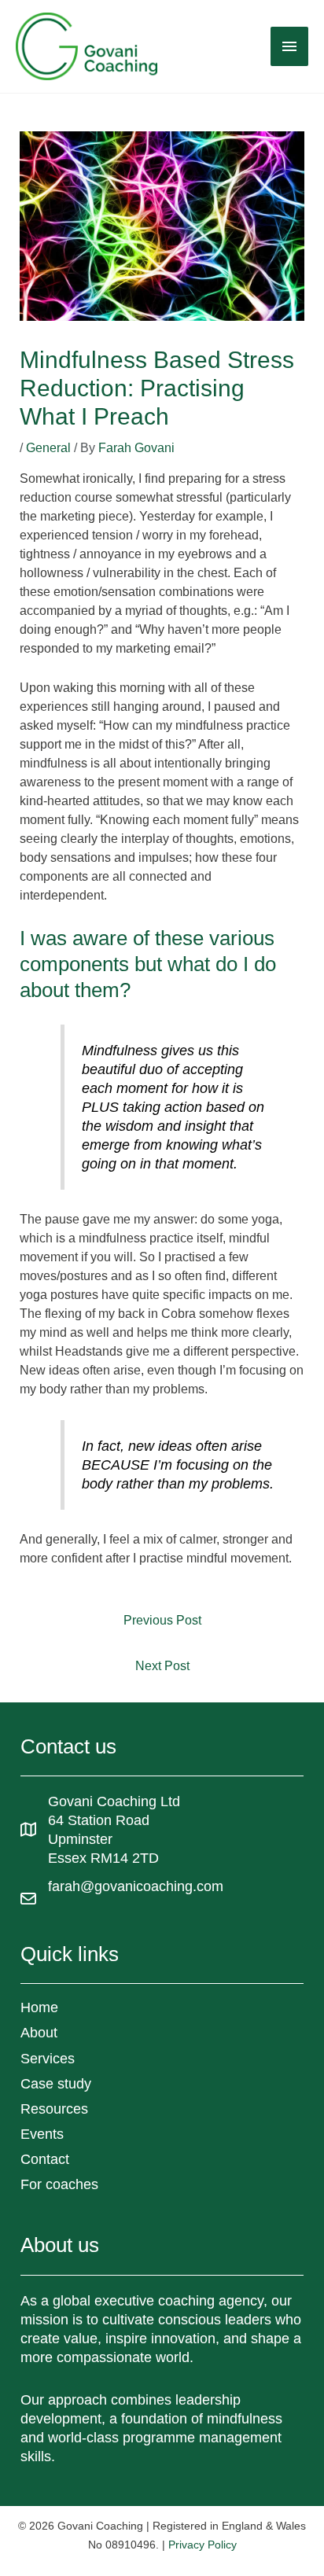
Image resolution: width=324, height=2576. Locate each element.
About (39, 2033)
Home (39, 2007)
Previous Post (162, 1620)
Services (48, 2059)
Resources (54, 2109)
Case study (56, 2084)
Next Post (162, 1666)
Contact (45, 2159)
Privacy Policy (202, 2545)
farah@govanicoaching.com (136, 1886)
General (48, 448)
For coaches (59, 2184)
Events (42, 2134)
